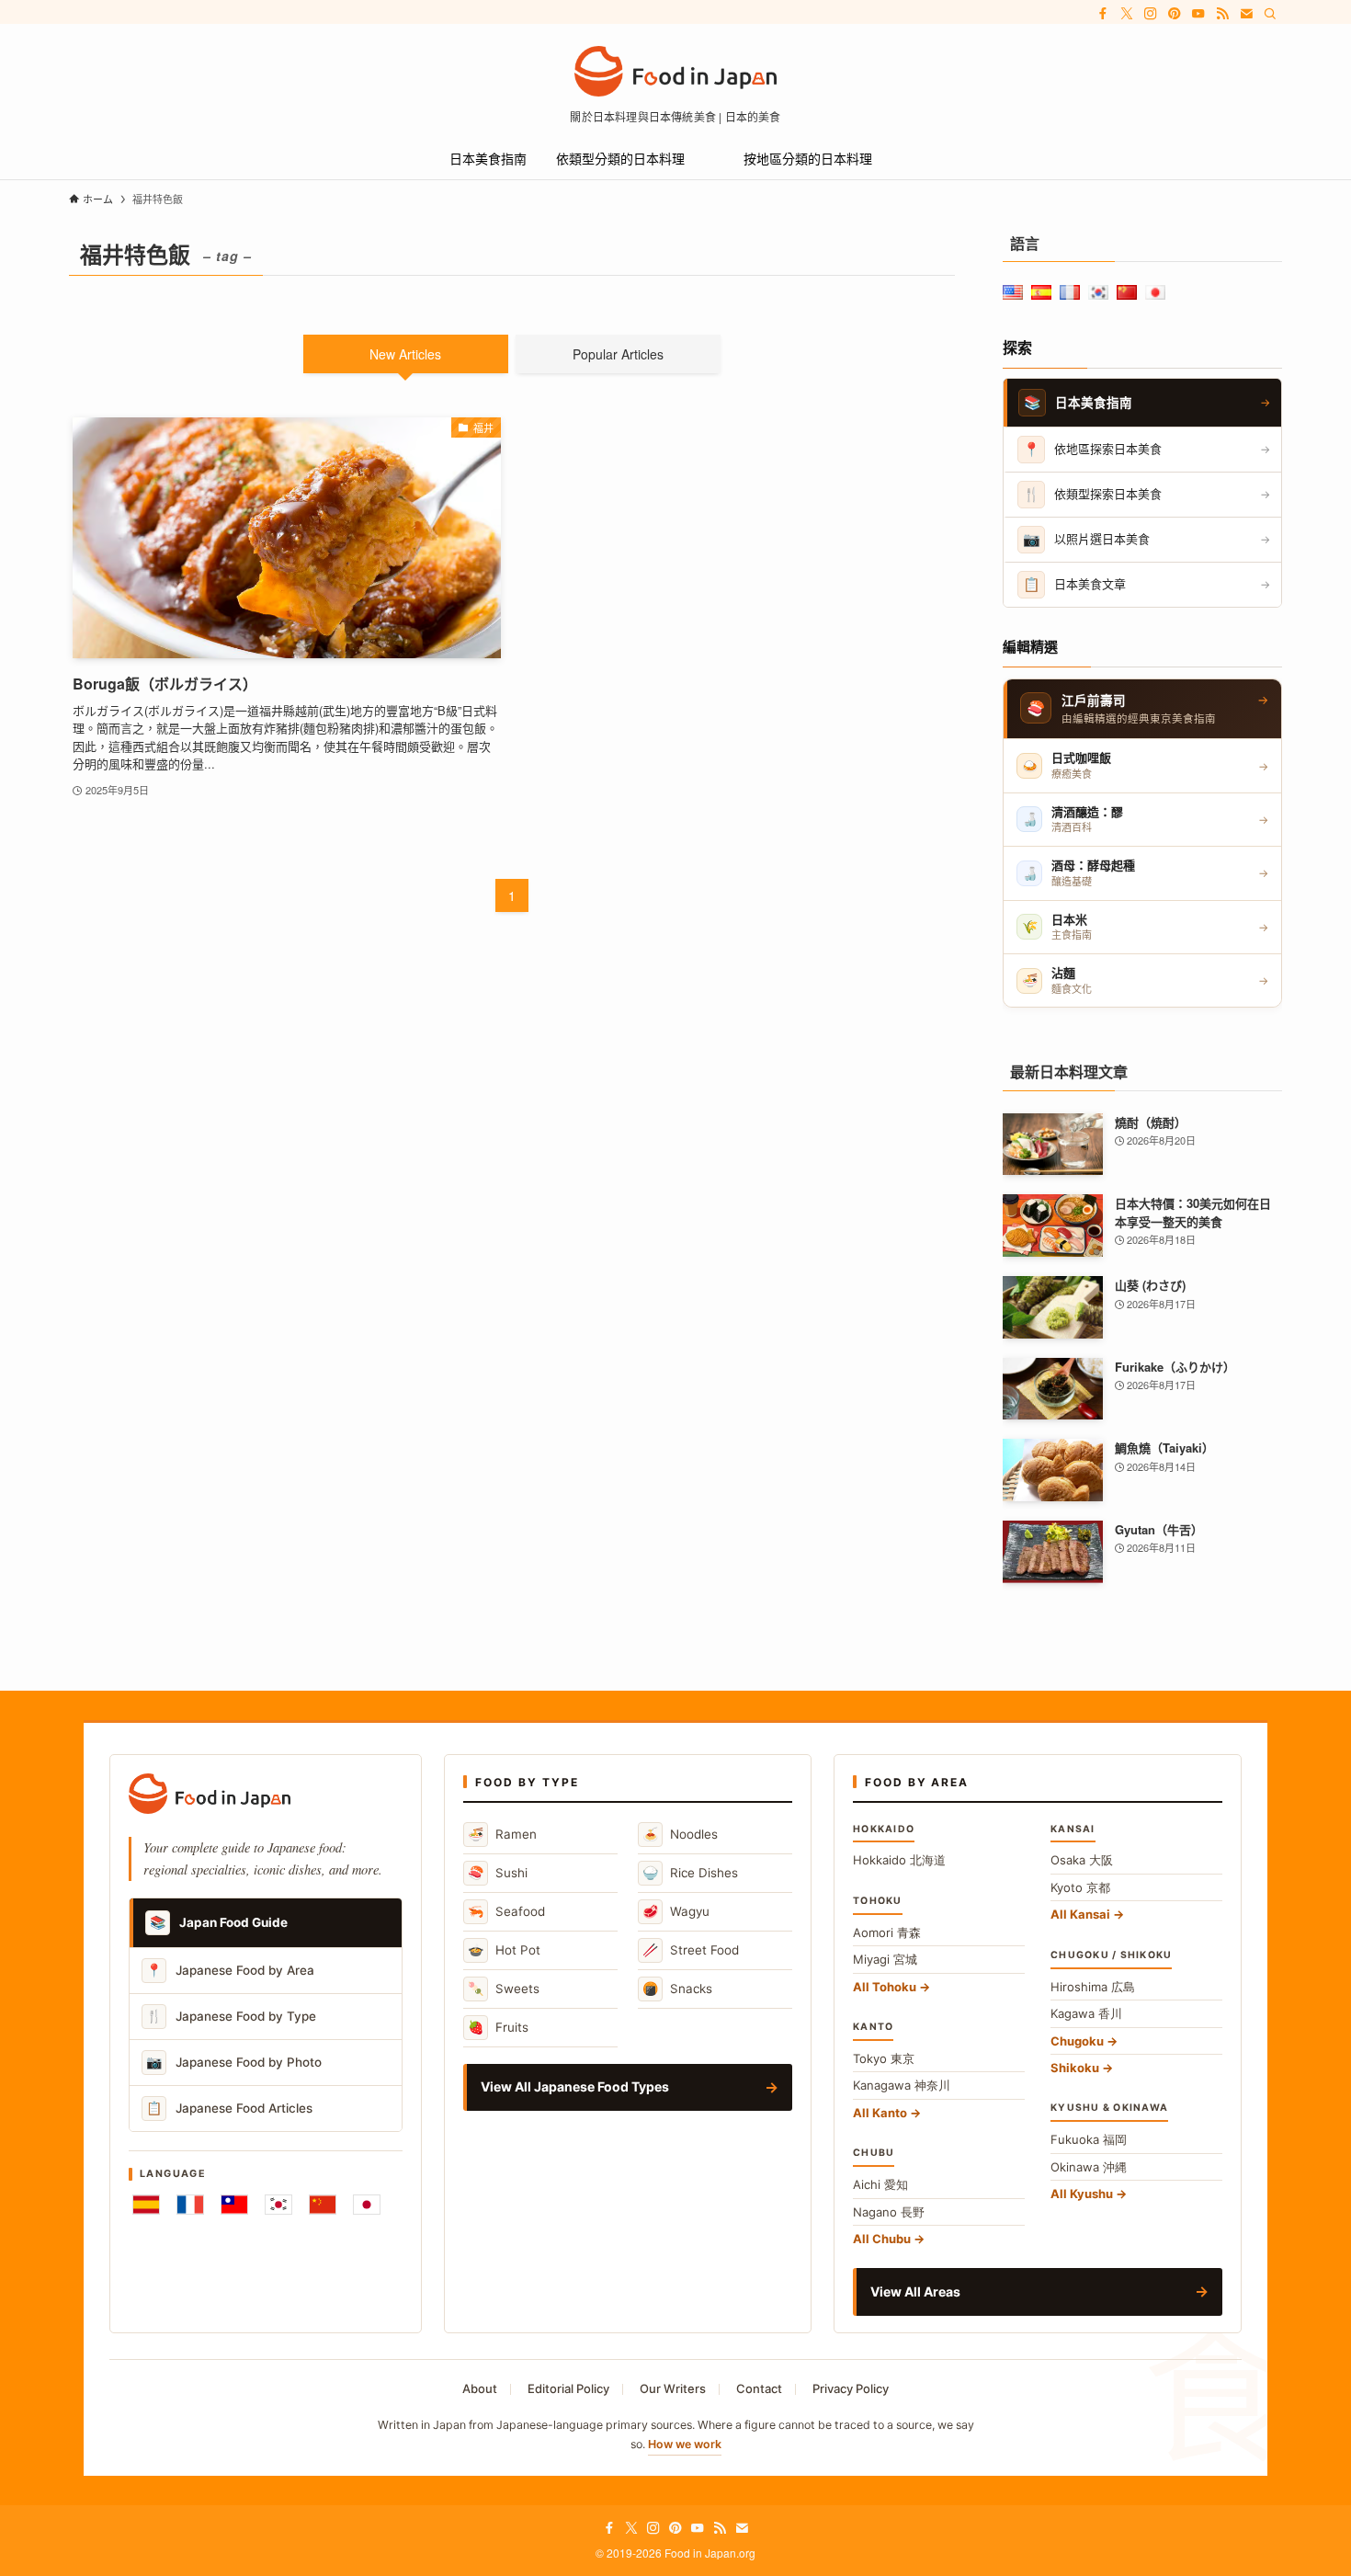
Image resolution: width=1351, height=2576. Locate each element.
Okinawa (1089, 2167)
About (480, 2388)
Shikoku (1075, 2068)
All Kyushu (1082, 2194)
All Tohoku (885, 1987)
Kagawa (1086, 2013)
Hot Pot (504, 1949)
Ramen (502, 1834)
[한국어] (278, 2205)
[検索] (1270, 14)
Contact (759, 2388)
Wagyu (676, 1911)
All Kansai (1080, 1914)
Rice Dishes (690, 1872)
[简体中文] (323, 2205)
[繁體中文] (234, 2205)
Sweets (504, 1988)
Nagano (889, 2212)
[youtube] (1198, 14)
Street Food (691, 1949)
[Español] (146, 2205)
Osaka (1082, 1860)
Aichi (880, 2184)
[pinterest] (1175, 14)
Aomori (887, 1932)
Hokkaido (899, 1860)
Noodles (680, 1834)
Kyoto (1080, 1887)
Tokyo (884, 2058)
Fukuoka (1089, 2139)
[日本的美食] (675, 71)
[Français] (190, 2205)
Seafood (506, 1911)
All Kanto (880, 2113)
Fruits (498, 2027)
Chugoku (1077, 2041)
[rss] (1222, 14)
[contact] (1246, 14)
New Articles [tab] (405, 354)
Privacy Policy (851, 2388)
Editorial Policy (568, 2388)
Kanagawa (902, 2085)
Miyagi (885, 1959)
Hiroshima (1093, 1987)
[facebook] (1103, 14)
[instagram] (1151, 14)
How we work (685, 2444)
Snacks (677, 1988)
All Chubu (882, 2239)
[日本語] (367, 2205)
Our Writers (673, 2388)
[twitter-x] (1127, 14)
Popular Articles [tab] (618, 354)
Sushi (498, 1872)
